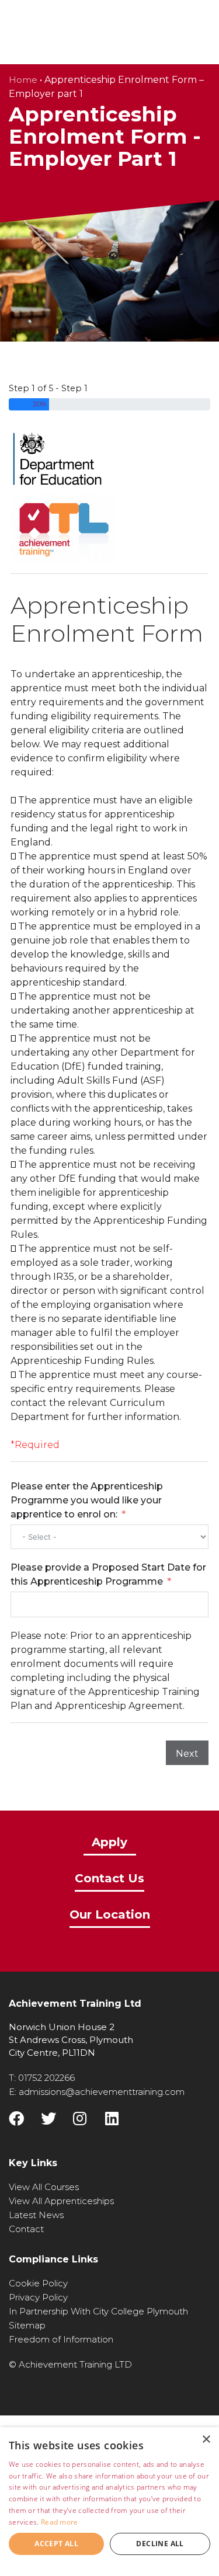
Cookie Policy (38, 2283)
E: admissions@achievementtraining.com (97, 2092)
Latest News (36, 2215)
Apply (109, 1843)
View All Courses (44, 2187)
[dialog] (109, 2502)
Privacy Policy (38, 2297)
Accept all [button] (56, 2544)
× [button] (206, 2440)
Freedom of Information (61, 2339)
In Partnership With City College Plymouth (98, 2311)
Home (23, 80)
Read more (60, 2522)
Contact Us (109, 1879)
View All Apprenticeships (61, 2201)
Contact (26, 2229)
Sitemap (27, 2325)
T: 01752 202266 (42, 2078)
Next (187, 1754)
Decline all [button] (160, 2544)
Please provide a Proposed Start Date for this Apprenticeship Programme (108, 1574)
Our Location (110, 1915)
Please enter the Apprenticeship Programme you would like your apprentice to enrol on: (87, 1500)
